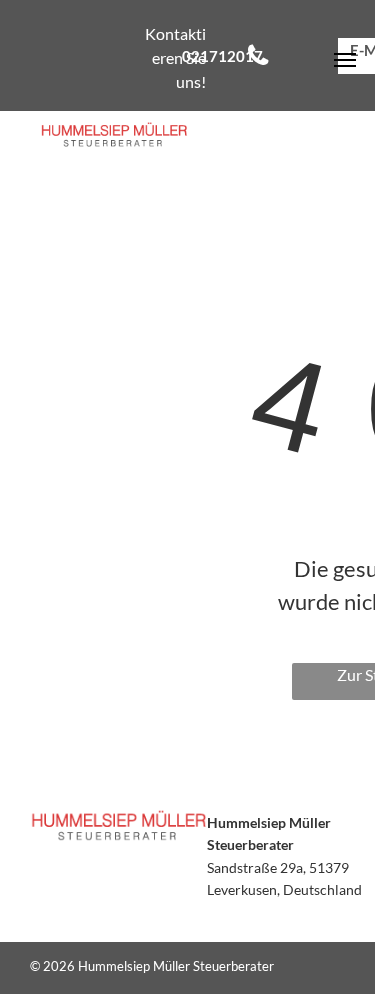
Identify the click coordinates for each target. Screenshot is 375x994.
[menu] (345, 60)
